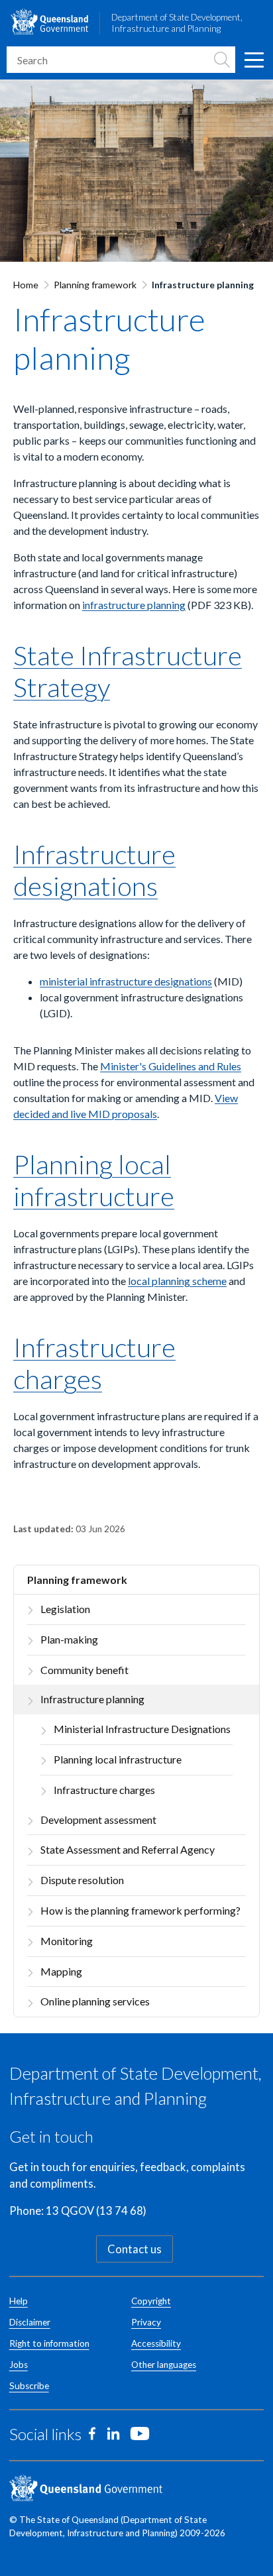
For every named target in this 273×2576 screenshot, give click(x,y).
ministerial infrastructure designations (126, 981)
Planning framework (95, 285)
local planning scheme (177, 1281)
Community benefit (84, 1670)
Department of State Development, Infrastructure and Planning (177, 23)
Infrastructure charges (104, 1790)
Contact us (135, 2249)
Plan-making (69, 1639)
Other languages (164, 2365)
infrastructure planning (134, 605)
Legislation (65, 1609)
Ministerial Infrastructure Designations (142, 1729)
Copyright (151, 2301)
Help (19, 2301)
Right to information (49, 2343)
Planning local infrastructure (118, 1759)
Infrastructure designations (94, 870)
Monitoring (67, 1941)
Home (26, 285)
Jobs (19, 2365)
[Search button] (222, 60)
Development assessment (98, 1820)
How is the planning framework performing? (140, 1910)
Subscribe (29, 2386)
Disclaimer (30, 2322)
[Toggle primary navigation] (253, 60)
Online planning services (95, 2001)
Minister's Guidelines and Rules (171, 1066)
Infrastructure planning (92, 1699)
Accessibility (156, 2343)
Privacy (146, 2322)
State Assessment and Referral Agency (128, 1849)
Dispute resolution (82, 1880)
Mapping (61, 1971)
